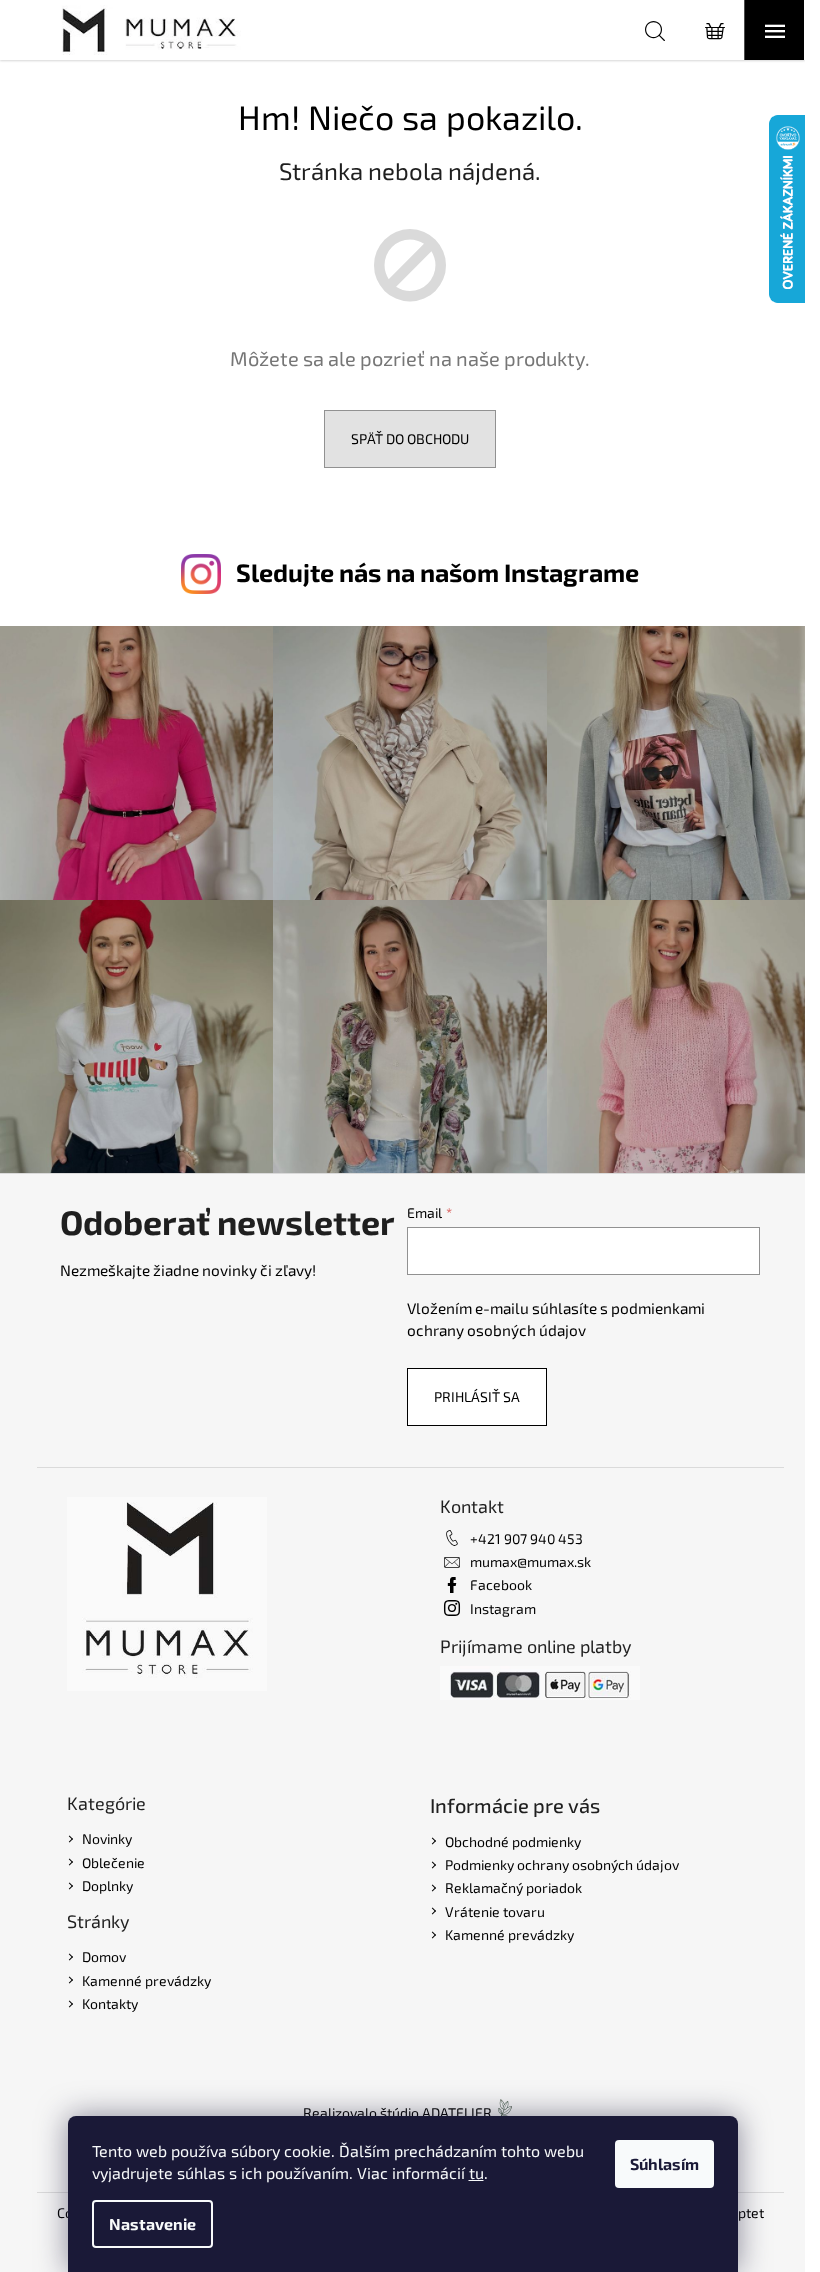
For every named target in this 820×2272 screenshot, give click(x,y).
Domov (104, 1956)
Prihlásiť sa (477, 1396)
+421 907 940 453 (526, 1538)
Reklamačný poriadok (513, 1887)
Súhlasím (664, 2163)
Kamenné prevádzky (146, 1980)
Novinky (107, 1838)
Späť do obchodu (410, 438)
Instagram (503, 1608)
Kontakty (110, 2003)
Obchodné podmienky (513, 1841)
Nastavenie (152, 2223)
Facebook (501, 1584)
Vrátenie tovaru (495, 1911)
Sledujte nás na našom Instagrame (437, 572)
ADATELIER (457, 2112)
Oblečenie (113, 1862)
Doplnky (107, 1885)
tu (476, 2172)
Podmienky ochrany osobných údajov (562, 1864)
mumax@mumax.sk (530, 1561)
